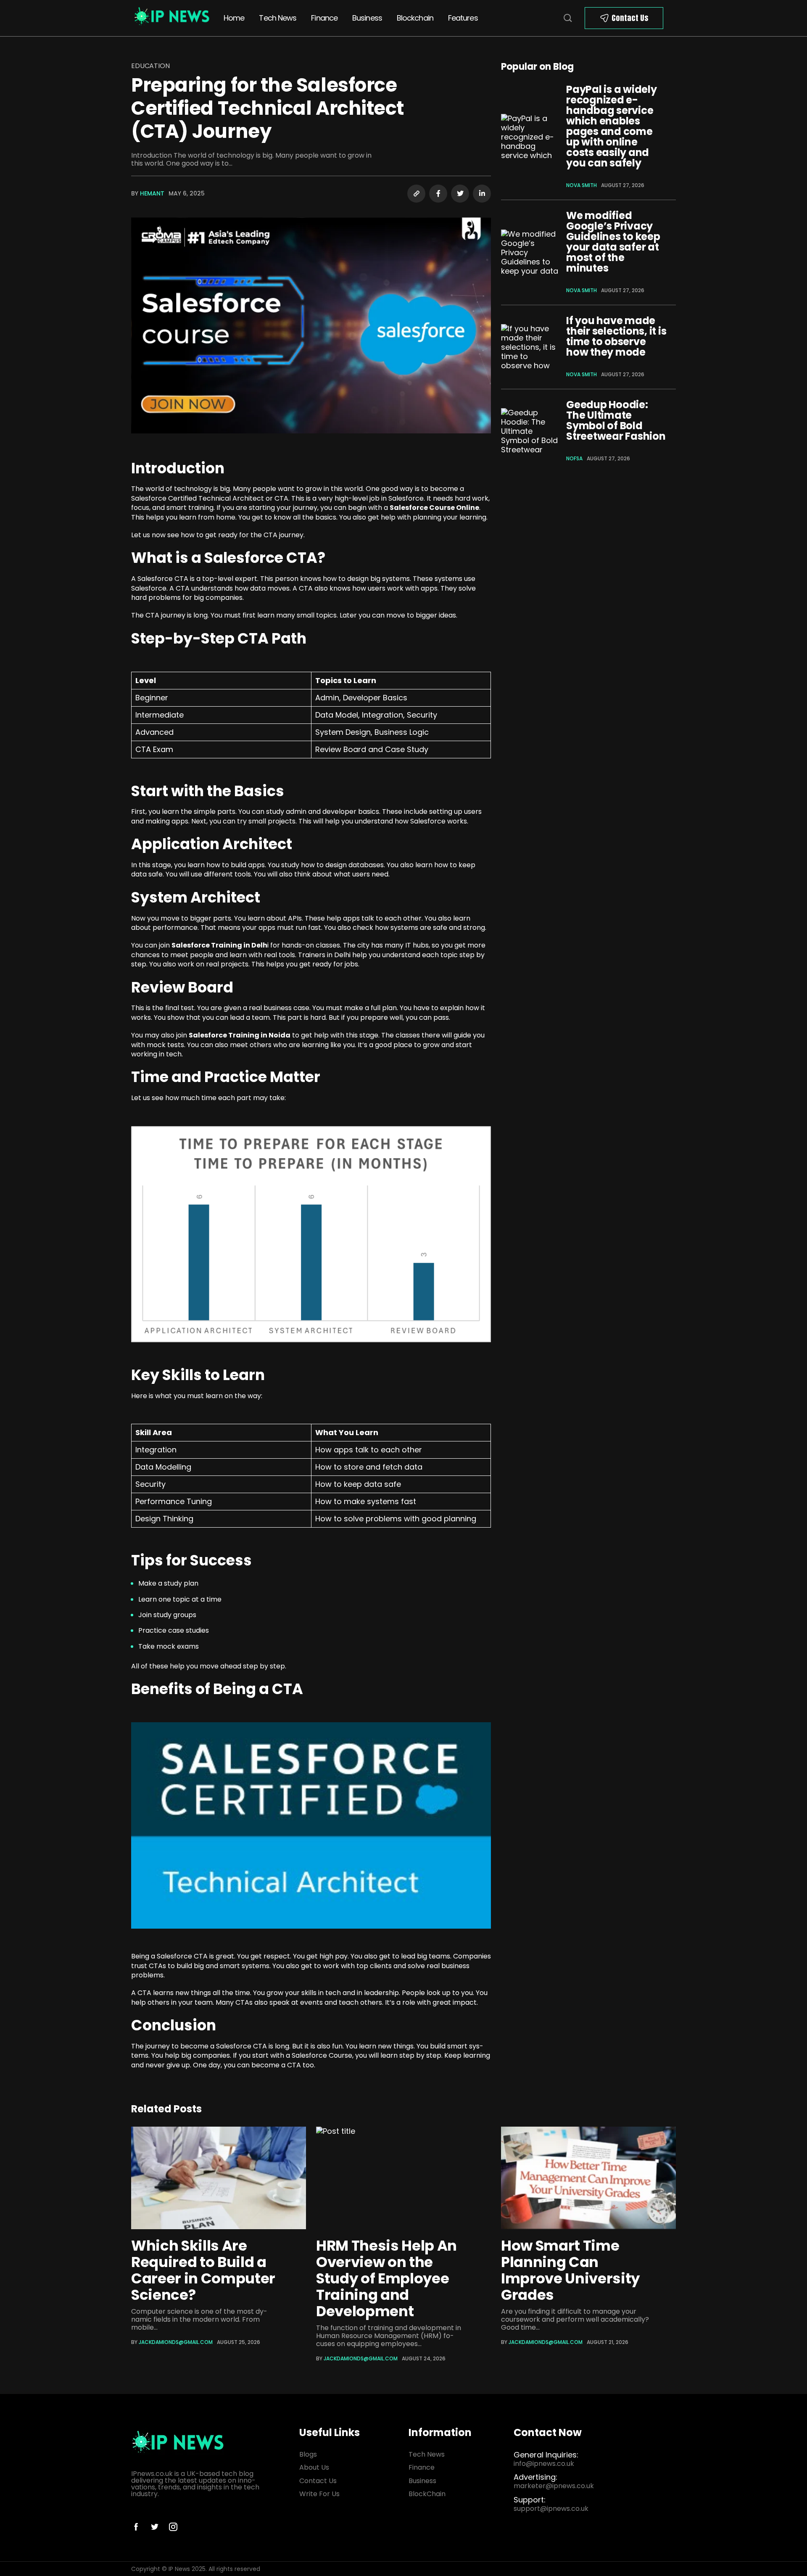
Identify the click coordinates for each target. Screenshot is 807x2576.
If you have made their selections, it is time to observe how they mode (616, 336)
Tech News (278, 18)
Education (150, 66)
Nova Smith (582, 185)
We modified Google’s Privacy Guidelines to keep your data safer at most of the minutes (613, 242)
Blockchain (415, 18)
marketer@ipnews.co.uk (554, 2486)
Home (234, 18)
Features (463, 18)
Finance (324, 18)
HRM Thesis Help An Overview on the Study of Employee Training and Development (386, 2278)
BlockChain (427, 2494)
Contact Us (630, 18)
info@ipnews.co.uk (544, 2464)
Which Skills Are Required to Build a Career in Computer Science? (203, 2270)
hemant (152, 193)
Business (367, 18)
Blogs (308, 2454)
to (175, 2046)
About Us (314, 2467)
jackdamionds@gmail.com (176, 2342)
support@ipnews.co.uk (551, 2509)
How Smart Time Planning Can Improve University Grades (570, 2270)
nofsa (574, 458)
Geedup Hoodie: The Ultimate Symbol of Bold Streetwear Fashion (616, 420)
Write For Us (319, 2494)
